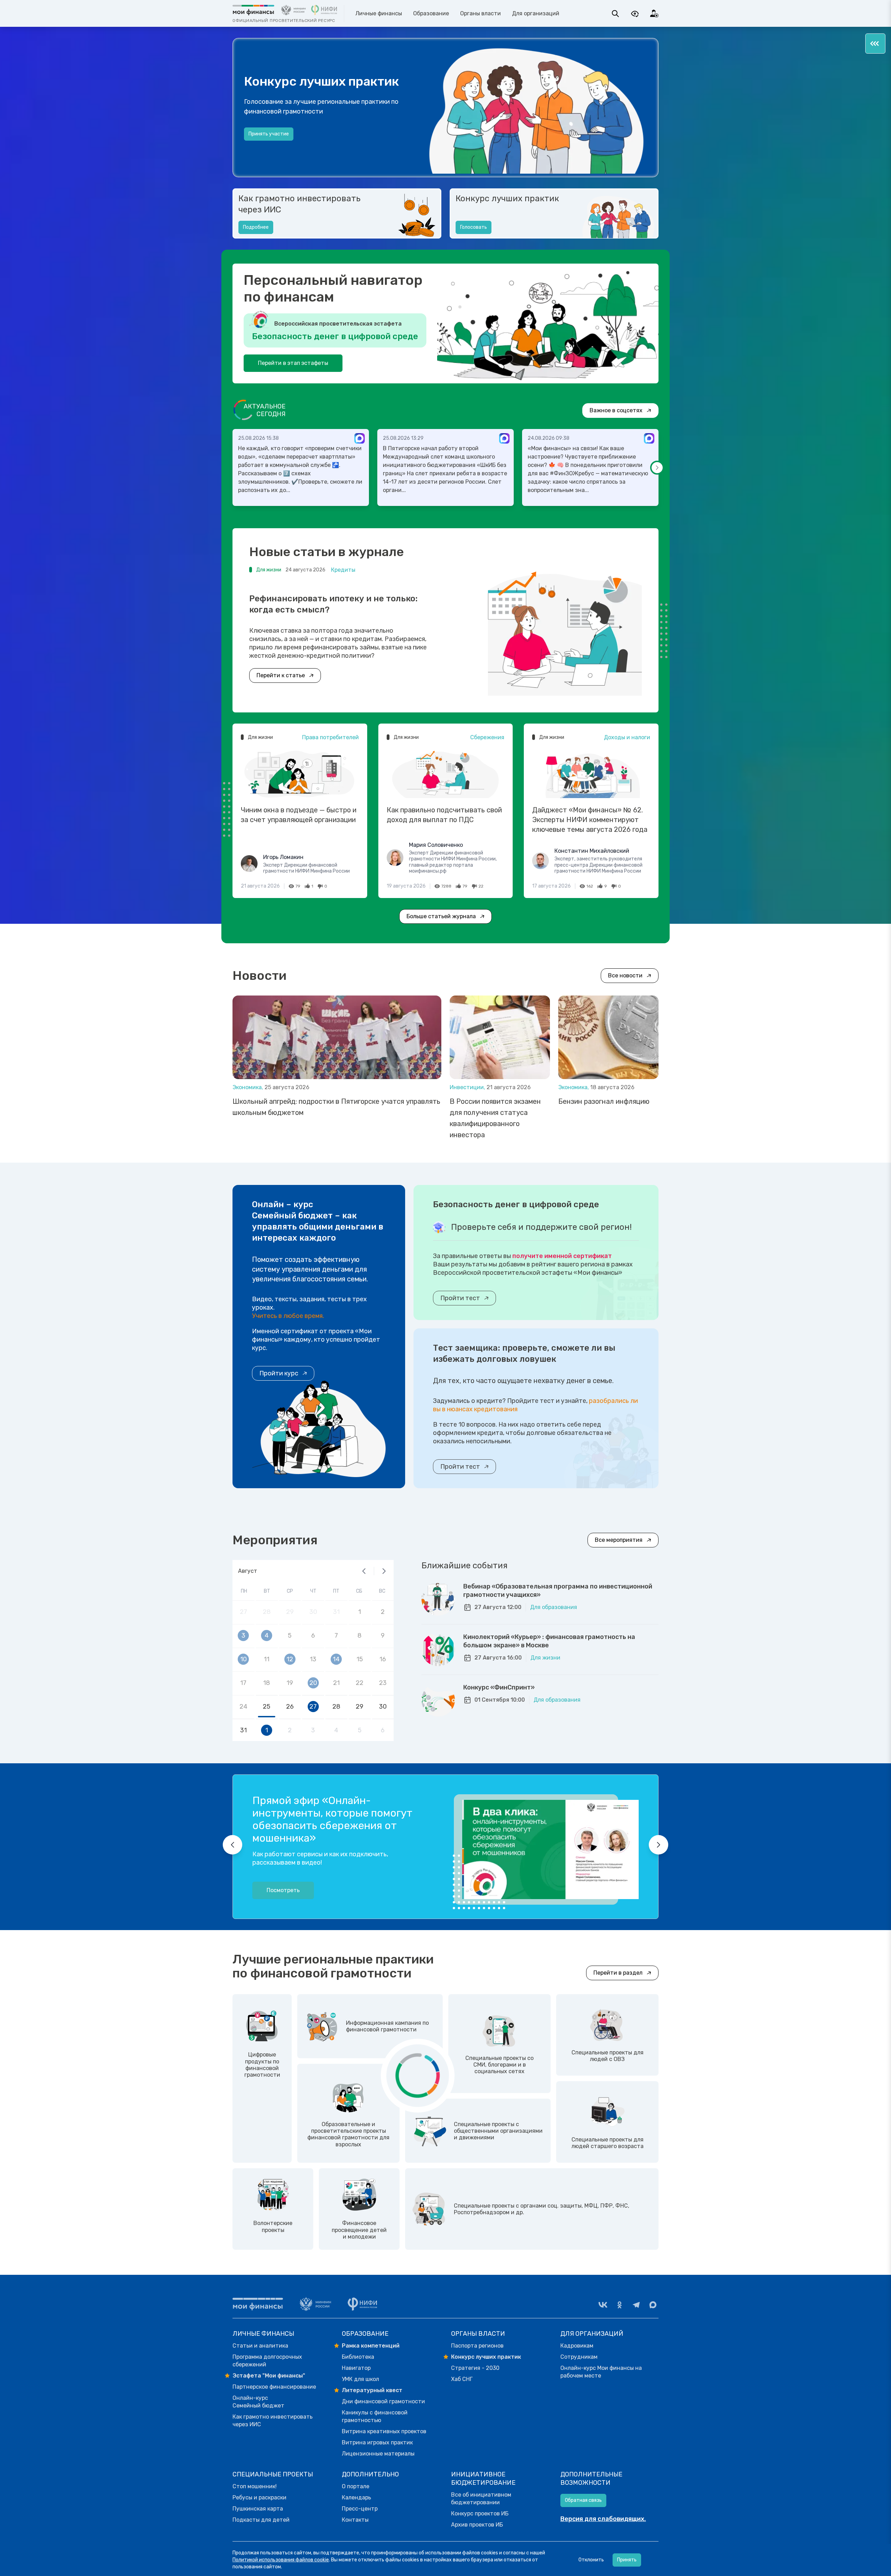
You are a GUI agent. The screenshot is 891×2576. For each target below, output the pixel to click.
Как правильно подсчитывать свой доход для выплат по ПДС (444, 815)
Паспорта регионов (477, 2346)
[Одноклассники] (620, 2305)
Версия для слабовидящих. (603, 2519)
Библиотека (358, 2357)
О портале (356, 2486)
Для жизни (545, 1658)
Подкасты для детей (261, 2520)
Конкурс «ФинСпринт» (499, 1687)
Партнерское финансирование (274, 2387)
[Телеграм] (636, 2305)
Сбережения (487, 737)
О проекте (260, 141)
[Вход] (654, 14)
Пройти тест (460, 1298)
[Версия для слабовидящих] (635, 14)
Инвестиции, (468, 1087)
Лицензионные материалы (378, 2454)
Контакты (355, 2520)
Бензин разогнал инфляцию (604, 1101)
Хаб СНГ (462, 2379)
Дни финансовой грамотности (383, 2401)
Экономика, (249, 1087)
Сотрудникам (579, 2357)
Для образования (554, 1607)
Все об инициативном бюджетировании (481, 2499)
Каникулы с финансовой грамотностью (375, 2416)
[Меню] (875, 44)
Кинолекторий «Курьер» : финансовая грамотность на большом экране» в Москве (549, 1641)
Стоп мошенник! (255, 2486)
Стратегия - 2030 (475, 2368)
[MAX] (653, 2305)
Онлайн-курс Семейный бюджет (258, 2402)
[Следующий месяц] (384, 1571)
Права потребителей (330, 737)
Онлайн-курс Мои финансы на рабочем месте (601, 2372)
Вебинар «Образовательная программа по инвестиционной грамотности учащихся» (558, 1591)
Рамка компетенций (371, 2346)
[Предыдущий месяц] (364, 1571)
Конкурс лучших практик (507, 198)
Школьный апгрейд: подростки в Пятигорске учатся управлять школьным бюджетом (336, 1107)
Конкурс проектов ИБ (480, 2513)
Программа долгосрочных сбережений (267, 2361)
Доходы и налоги (627, 737)
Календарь (356, 2497)
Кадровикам (577, 2346)
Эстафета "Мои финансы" (269, 2376)
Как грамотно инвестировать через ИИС (299, 204)
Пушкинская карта (258, 2509)
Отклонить (591, 2560)
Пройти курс (279, 1373)
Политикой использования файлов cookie (281, 2560)
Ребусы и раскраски (259, 2497)
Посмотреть (283, 1890)
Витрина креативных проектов (384, 2431)
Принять (627, 2560)
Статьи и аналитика (260, 2346)
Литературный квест (372, 2390)
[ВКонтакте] (603, 2305)
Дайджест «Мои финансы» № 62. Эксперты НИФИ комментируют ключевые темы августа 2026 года (590, 820)
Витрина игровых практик (377, 2442)
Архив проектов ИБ (477, 2525)
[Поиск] (615, 14)
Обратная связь (583, 2500)
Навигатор (356, 2368)
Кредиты (343, 570)
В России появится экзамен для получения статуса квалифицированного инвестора (495, 1118)
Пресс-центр (360, 2509)
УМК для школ (360, 2379)
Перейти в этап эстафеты (293, 363)
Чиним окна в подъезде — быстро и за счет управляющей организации (299, 815)
